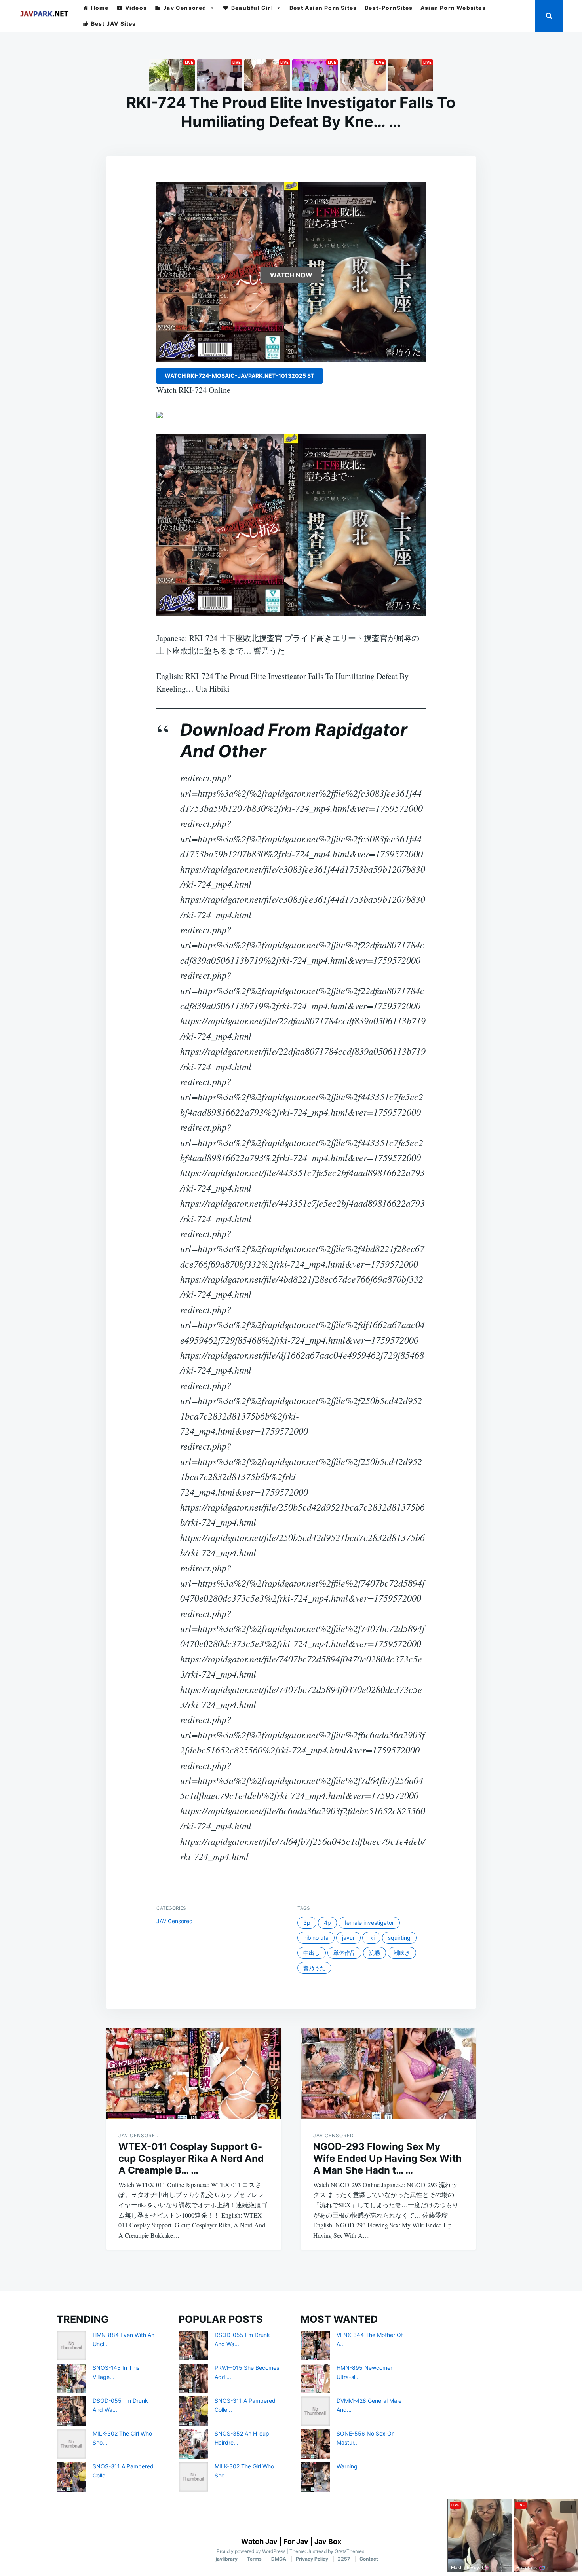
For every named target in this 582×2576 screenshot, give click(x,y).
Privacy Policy (312, 2559)
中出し (312, 1953)
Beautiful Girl (252, 8)
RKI (371, 1938)
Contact (369, 2559)
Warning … (350, 2466)
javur (348, 1938)
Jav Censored (185, 8)
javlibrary (227, 2559)
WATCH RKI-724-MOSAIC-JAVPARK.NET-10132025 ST (240, 376)
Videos (136, 8)
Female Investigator (369, 1923)
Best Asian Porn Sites (323, 8)
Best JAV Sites (114, 24)
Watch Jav (259, 2541)
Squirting (399, 1938)
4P (327, 1923)
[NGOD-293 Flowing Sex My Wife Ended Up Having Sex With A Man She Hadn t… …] (388, 2073)
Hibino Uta (316, 1938)
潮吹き (402, 1953)
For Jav (296, 2541)
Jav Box (328, 2541)
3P (307, 1923)
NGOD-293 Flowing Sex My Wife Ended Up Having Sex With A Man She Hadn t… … (387, 2158)
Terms (254, 2559)
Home (100, 8)
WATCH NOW (291, 275)
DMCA (279, 2559)
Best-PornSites (389, 8)
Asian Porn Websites (453, 8)
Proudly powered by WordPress (252, 2551)
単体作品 (344, 1953)
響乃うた (314, 1968)
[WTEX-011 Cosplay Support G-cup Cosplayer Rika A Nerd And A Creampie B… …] (194, 2073)
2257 (344, 2559)
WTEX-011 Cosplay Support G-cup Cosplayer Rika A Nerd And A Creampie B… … (191, 2158)
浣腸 (375, 1953)
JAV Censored (175, 1921)
